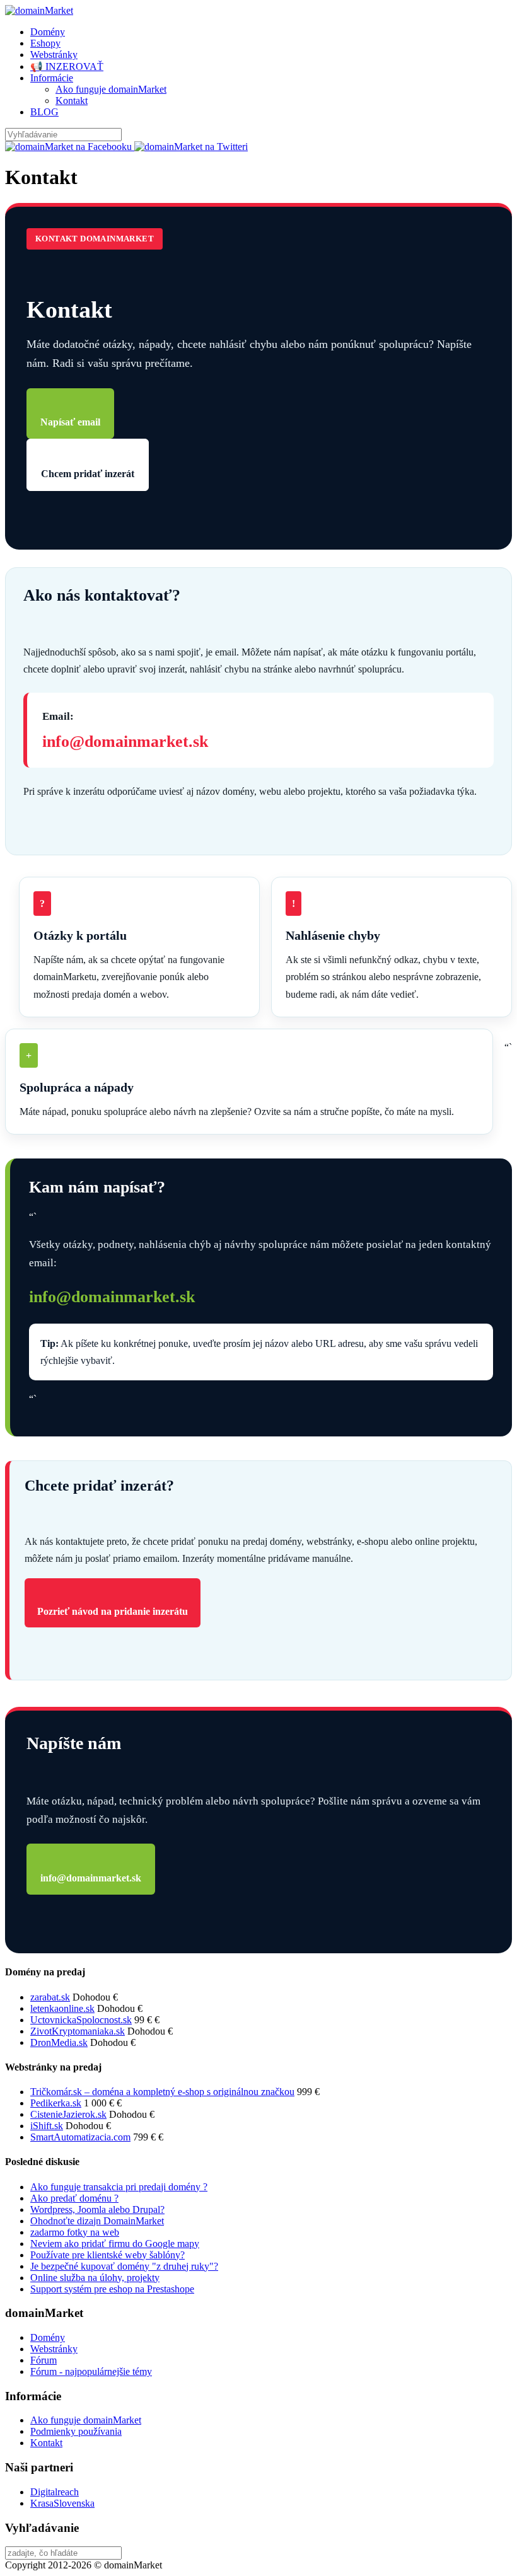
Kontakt (72, 101)
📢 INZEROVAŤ (67, 66)
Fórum (44, 2360)
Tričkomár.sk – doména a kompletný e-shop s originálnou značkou (162, 2092)
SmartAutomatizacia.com (80, 2137)
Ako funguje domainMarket (111, 89)
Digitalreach (55, 2492)
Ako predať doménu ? (74, 2198)
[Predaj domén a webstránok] (39, 10)
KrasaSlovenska (62, 2503)
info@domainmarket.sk (125, 742)
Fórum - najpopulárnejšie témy (91, 2371)
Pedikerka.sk (56, 2103)
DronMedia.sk (59, 2042)
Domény (48, 32)
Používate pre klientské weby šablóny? (107, 2255)
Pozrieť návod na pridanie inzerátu (113, 1611)
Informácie (52, 78)
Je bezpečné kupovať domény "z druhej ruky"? (124, 2266)
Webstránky (54, 55)
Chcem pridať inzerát (88, 474)
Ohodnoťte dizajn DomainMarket (97, 2221)
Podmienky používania (76, 2431)
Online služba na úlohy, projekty (95, 2278)
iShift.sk (47, 2126)
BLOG (44, 112)
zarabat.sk (50, 1997)
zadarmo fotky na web (75, 2232)
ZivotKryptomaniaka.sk (78, 2031)
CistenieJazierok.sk (68, 2114)
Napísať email (70, 422)
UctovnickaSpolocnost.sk (81, 2020)
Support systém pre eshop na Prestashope (112, 2289)
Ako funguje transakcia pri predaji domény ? (119, 2187)
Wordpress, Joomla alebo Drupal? (97, 2209)
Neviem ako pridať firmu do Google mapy (115, 2244)
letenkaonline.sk (62, 2008)
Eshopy (45, 43)
